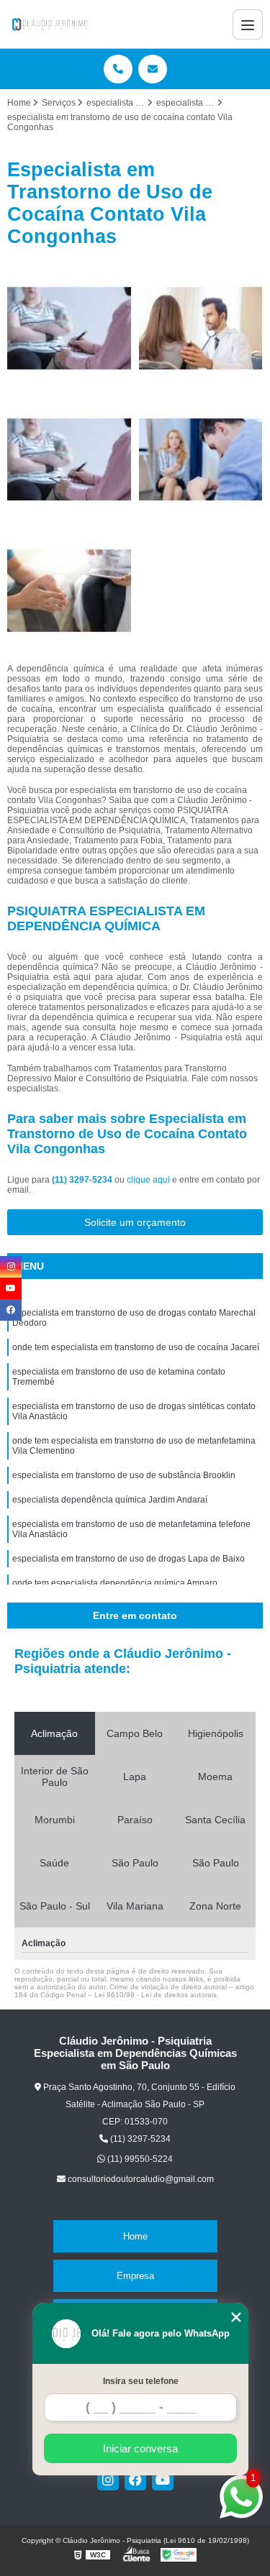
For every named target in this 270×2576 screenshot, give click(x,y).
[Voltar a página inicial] (50, 24)
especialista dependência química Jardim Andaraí (110, 1500)
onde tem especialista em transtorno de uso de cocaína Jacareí (136, 1347)
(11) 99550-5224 (139, 2159)
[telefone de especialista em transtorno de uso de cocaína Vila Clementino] (69, 591)
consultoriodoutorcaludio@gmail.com (140, 2179)
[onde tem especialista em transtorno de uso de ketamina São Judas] (69, 460)
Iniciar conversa (140, 2448)
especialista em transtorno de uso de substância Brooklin (124, 1475)
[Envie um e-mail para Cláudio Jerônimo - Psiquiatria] (153, 69)
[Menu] (248, 24)
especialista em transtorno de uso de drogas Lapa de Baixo (129, 1559)
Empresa (135, 2276)
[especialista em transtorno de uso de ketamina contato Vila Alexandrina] (201, 460)
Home (135, 2236)
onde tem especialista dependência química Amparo (115, 1583)
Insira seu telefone (141, 2381)
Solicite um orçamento (135, 1222)
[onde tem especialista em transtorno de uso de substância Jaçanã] (201, 328)
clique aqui (148, 1180)
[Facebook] (135, 2480)
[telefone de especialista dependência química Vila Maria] (69, 328)
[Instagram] (108, 2480)
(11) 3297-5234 (83, 1180)
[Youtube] (163, 2480)
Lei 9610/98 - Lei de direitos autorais (156, 1995)
